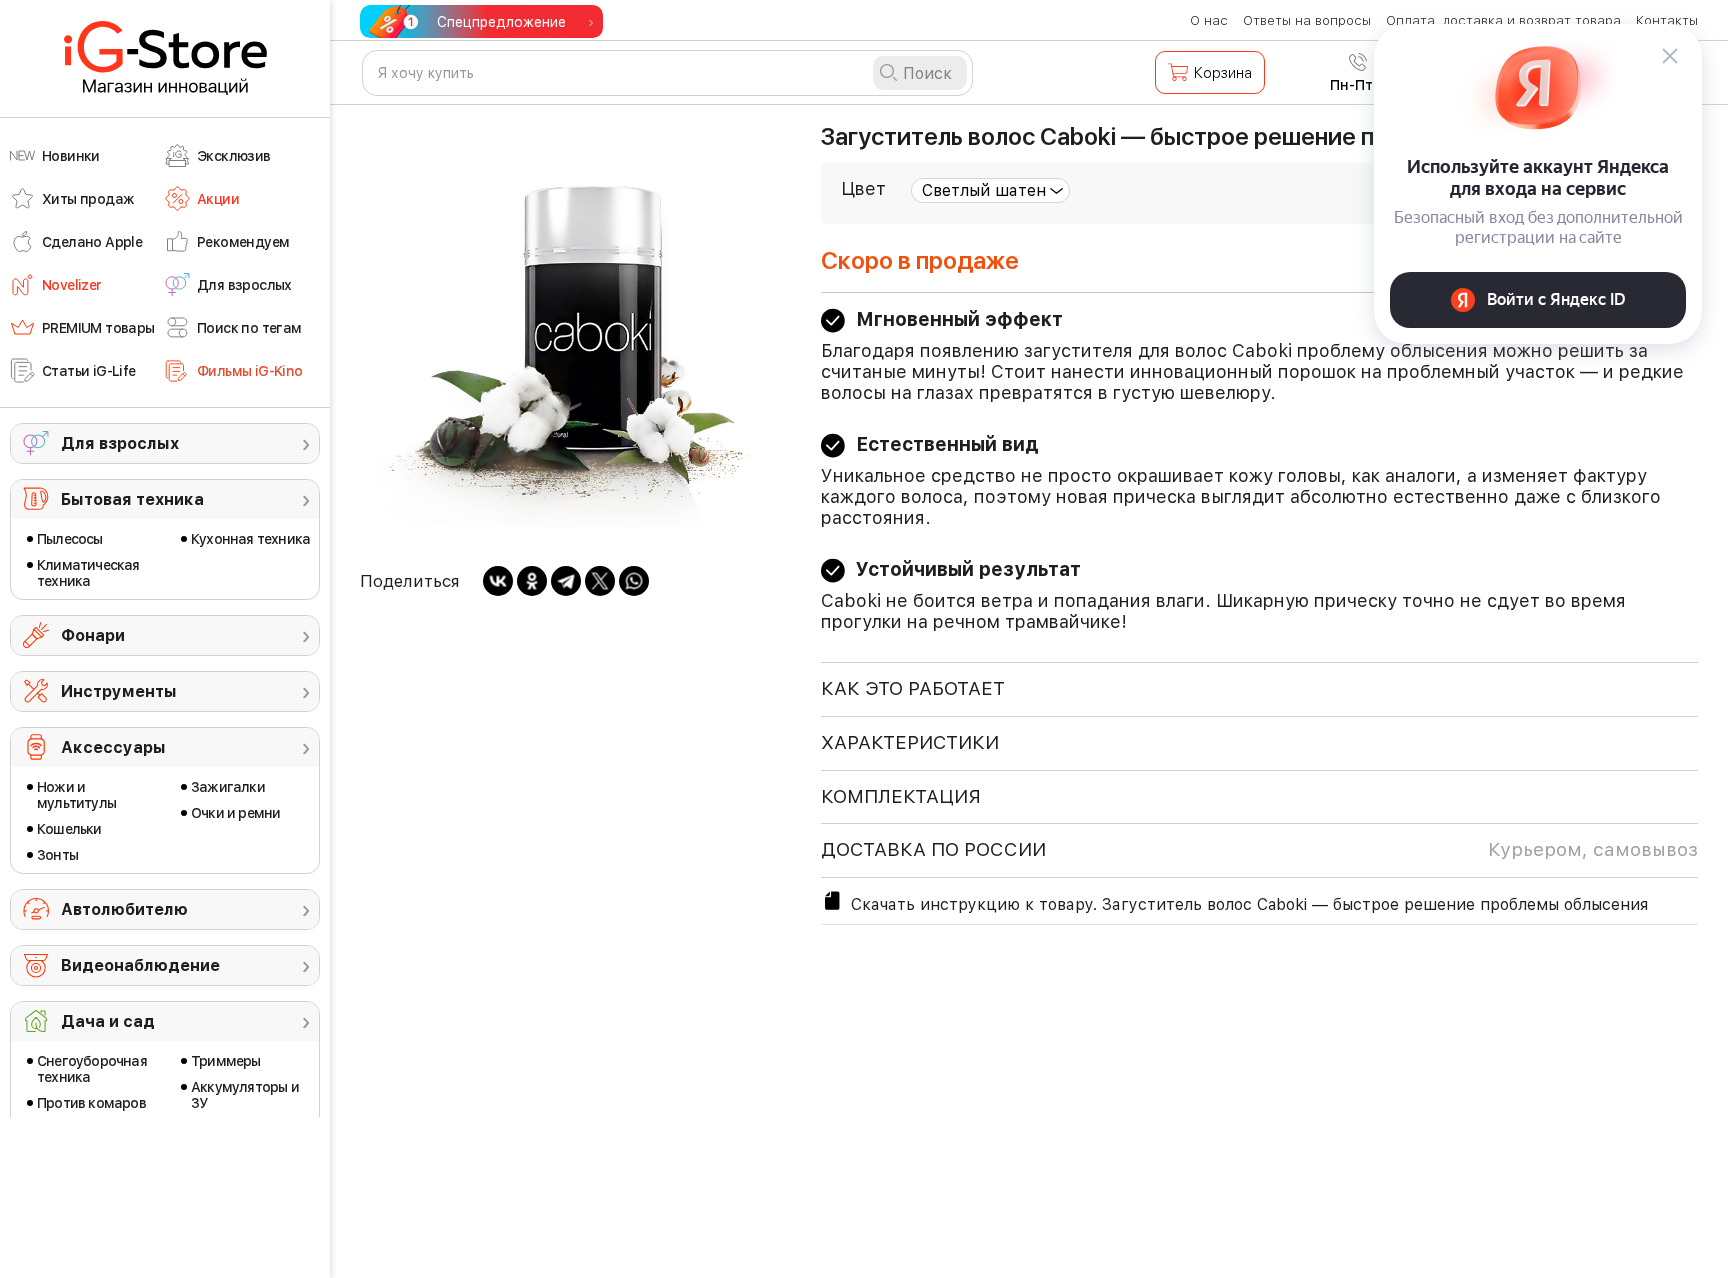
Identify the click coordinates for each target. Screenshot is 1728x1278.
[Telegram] (566, 581)
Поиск (927, 73)
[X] (600, 581)
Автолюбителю (124, 909)
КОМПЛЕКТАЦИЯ (901, 796)
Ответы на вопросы (1307, 20)
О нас (1209, 20)
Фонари (93, 635)
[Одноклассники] (532, 581)
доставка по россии (1259, 849)
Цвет (863, 188)
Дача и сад (108, 1021)
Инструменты (119, 691)
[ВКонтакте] (498, 581)
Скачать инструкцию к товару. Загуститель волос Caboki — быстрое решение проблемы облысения (1249, 904)
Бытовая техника (132, 499)
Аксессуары (113, 747)
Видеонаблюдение (140, 965)
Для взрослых (120, 443)
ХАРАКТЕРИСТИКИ (910, 742)
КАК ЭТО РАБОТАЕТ (913, 688)
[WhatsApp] (634, 581)
